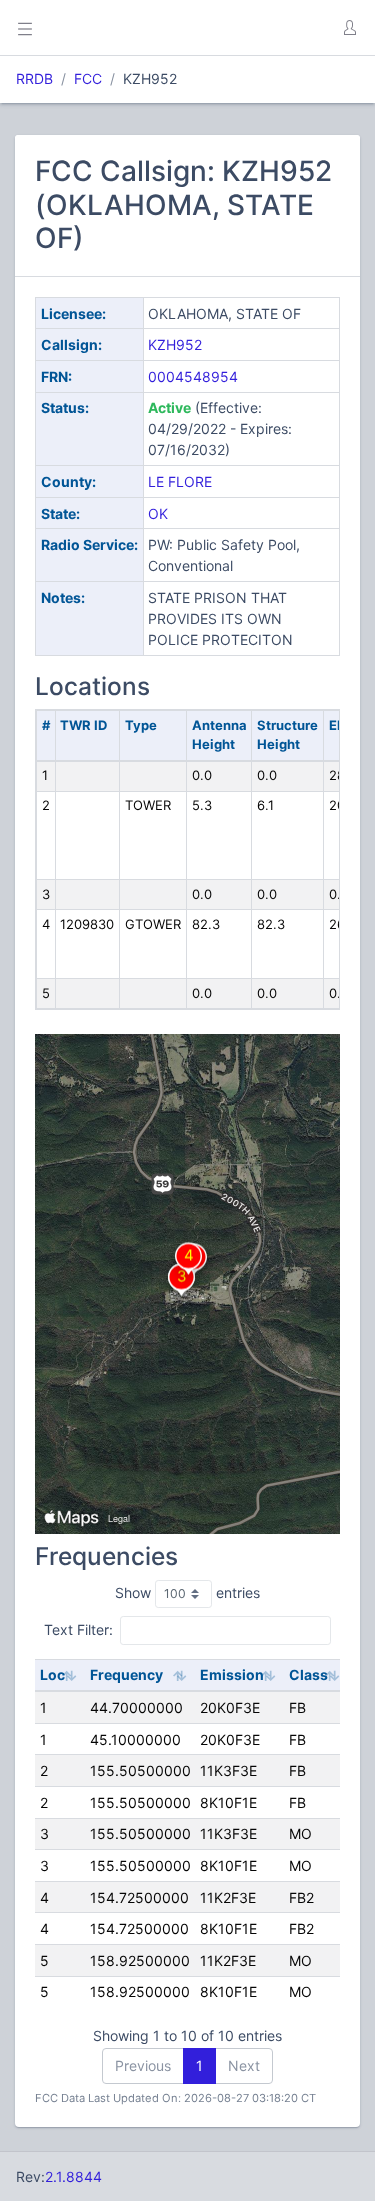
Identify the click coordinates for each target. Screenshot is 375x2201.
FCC (88, 78)
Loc (52, 1674)
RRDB (34, 78)
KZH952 (175, 344)
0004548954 (193, 376)
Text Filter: (78, 1629)
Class (308, 1674)
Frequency (126, 1674)
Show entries (187, 1592)
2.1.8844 (73, 2176)
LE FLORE (180, 481)
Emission (232, 1674)
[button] (349, 28)
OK (158, 513)
